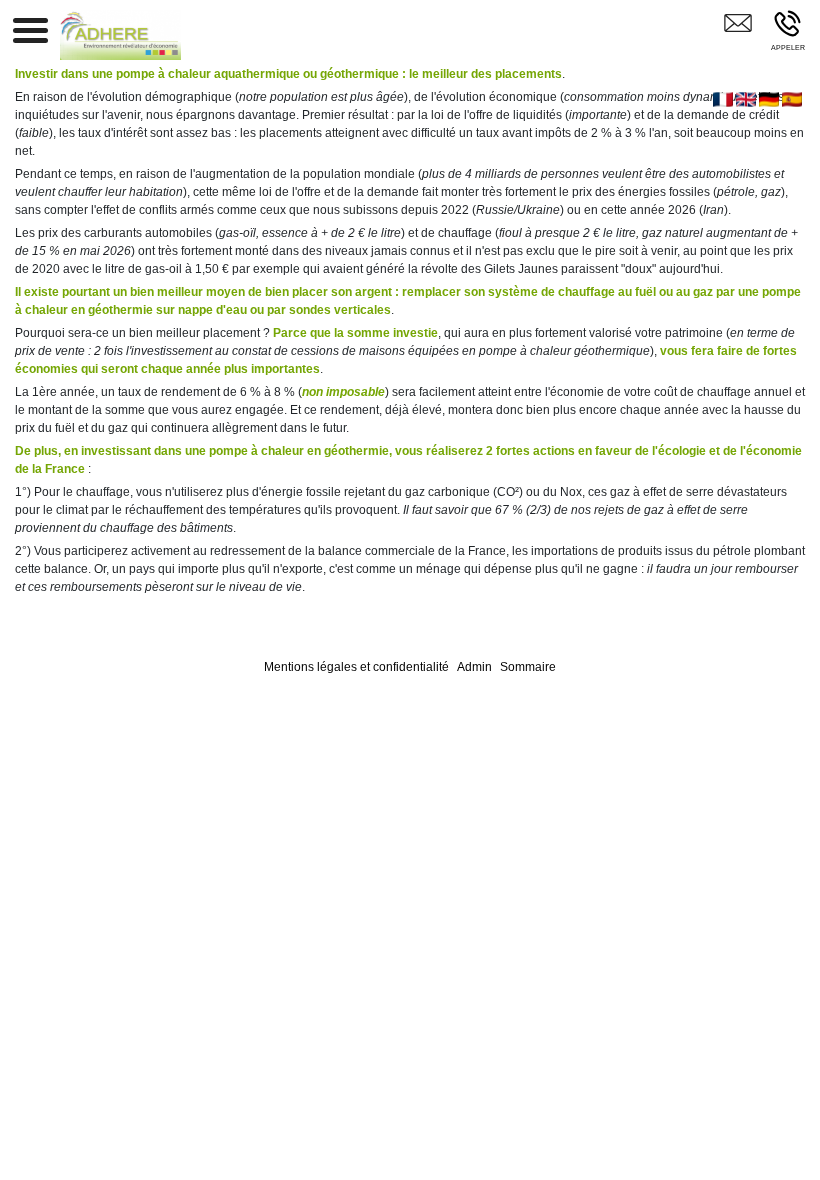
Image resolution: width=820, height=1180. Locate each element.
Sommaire (528, 667)
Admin (474, 667)
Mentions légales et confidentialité (356, 667)
